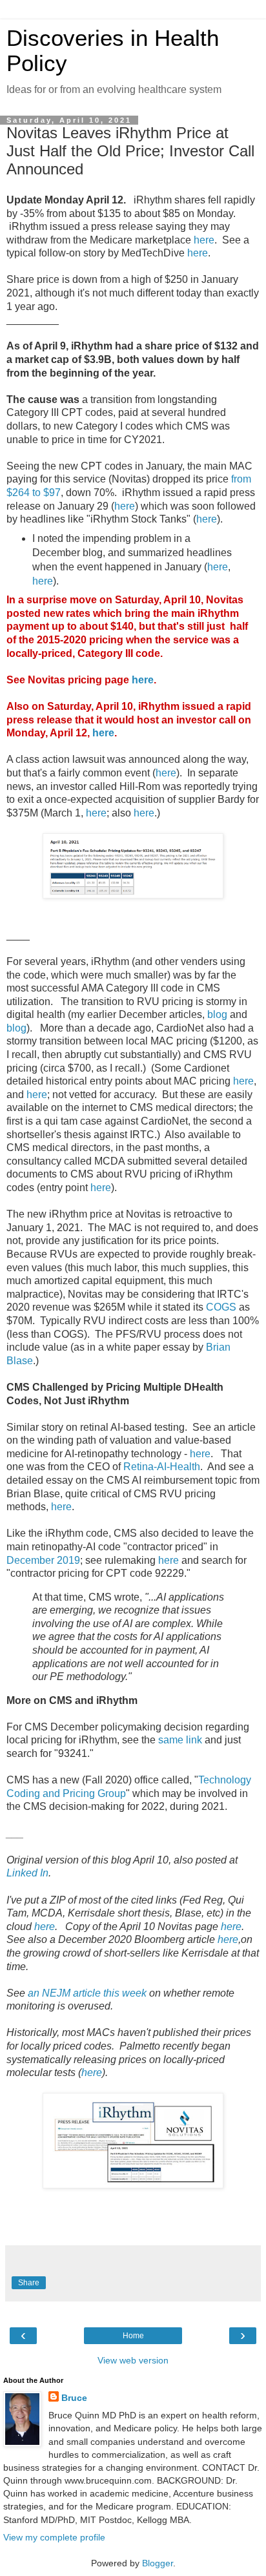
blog (217, 1014)
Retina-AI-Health (162, 1467)
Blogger (158, 2563)
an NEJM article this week (87, 1993)
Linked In (27, 1873)
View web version (133, 2360)
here (204, 240)
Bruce (74, 2398)
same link (180, 1740)
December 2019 (43, 1560)
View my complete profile (54, 2537)
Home (133, 2336)
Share (29, 2283)
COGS (221, 1307)
